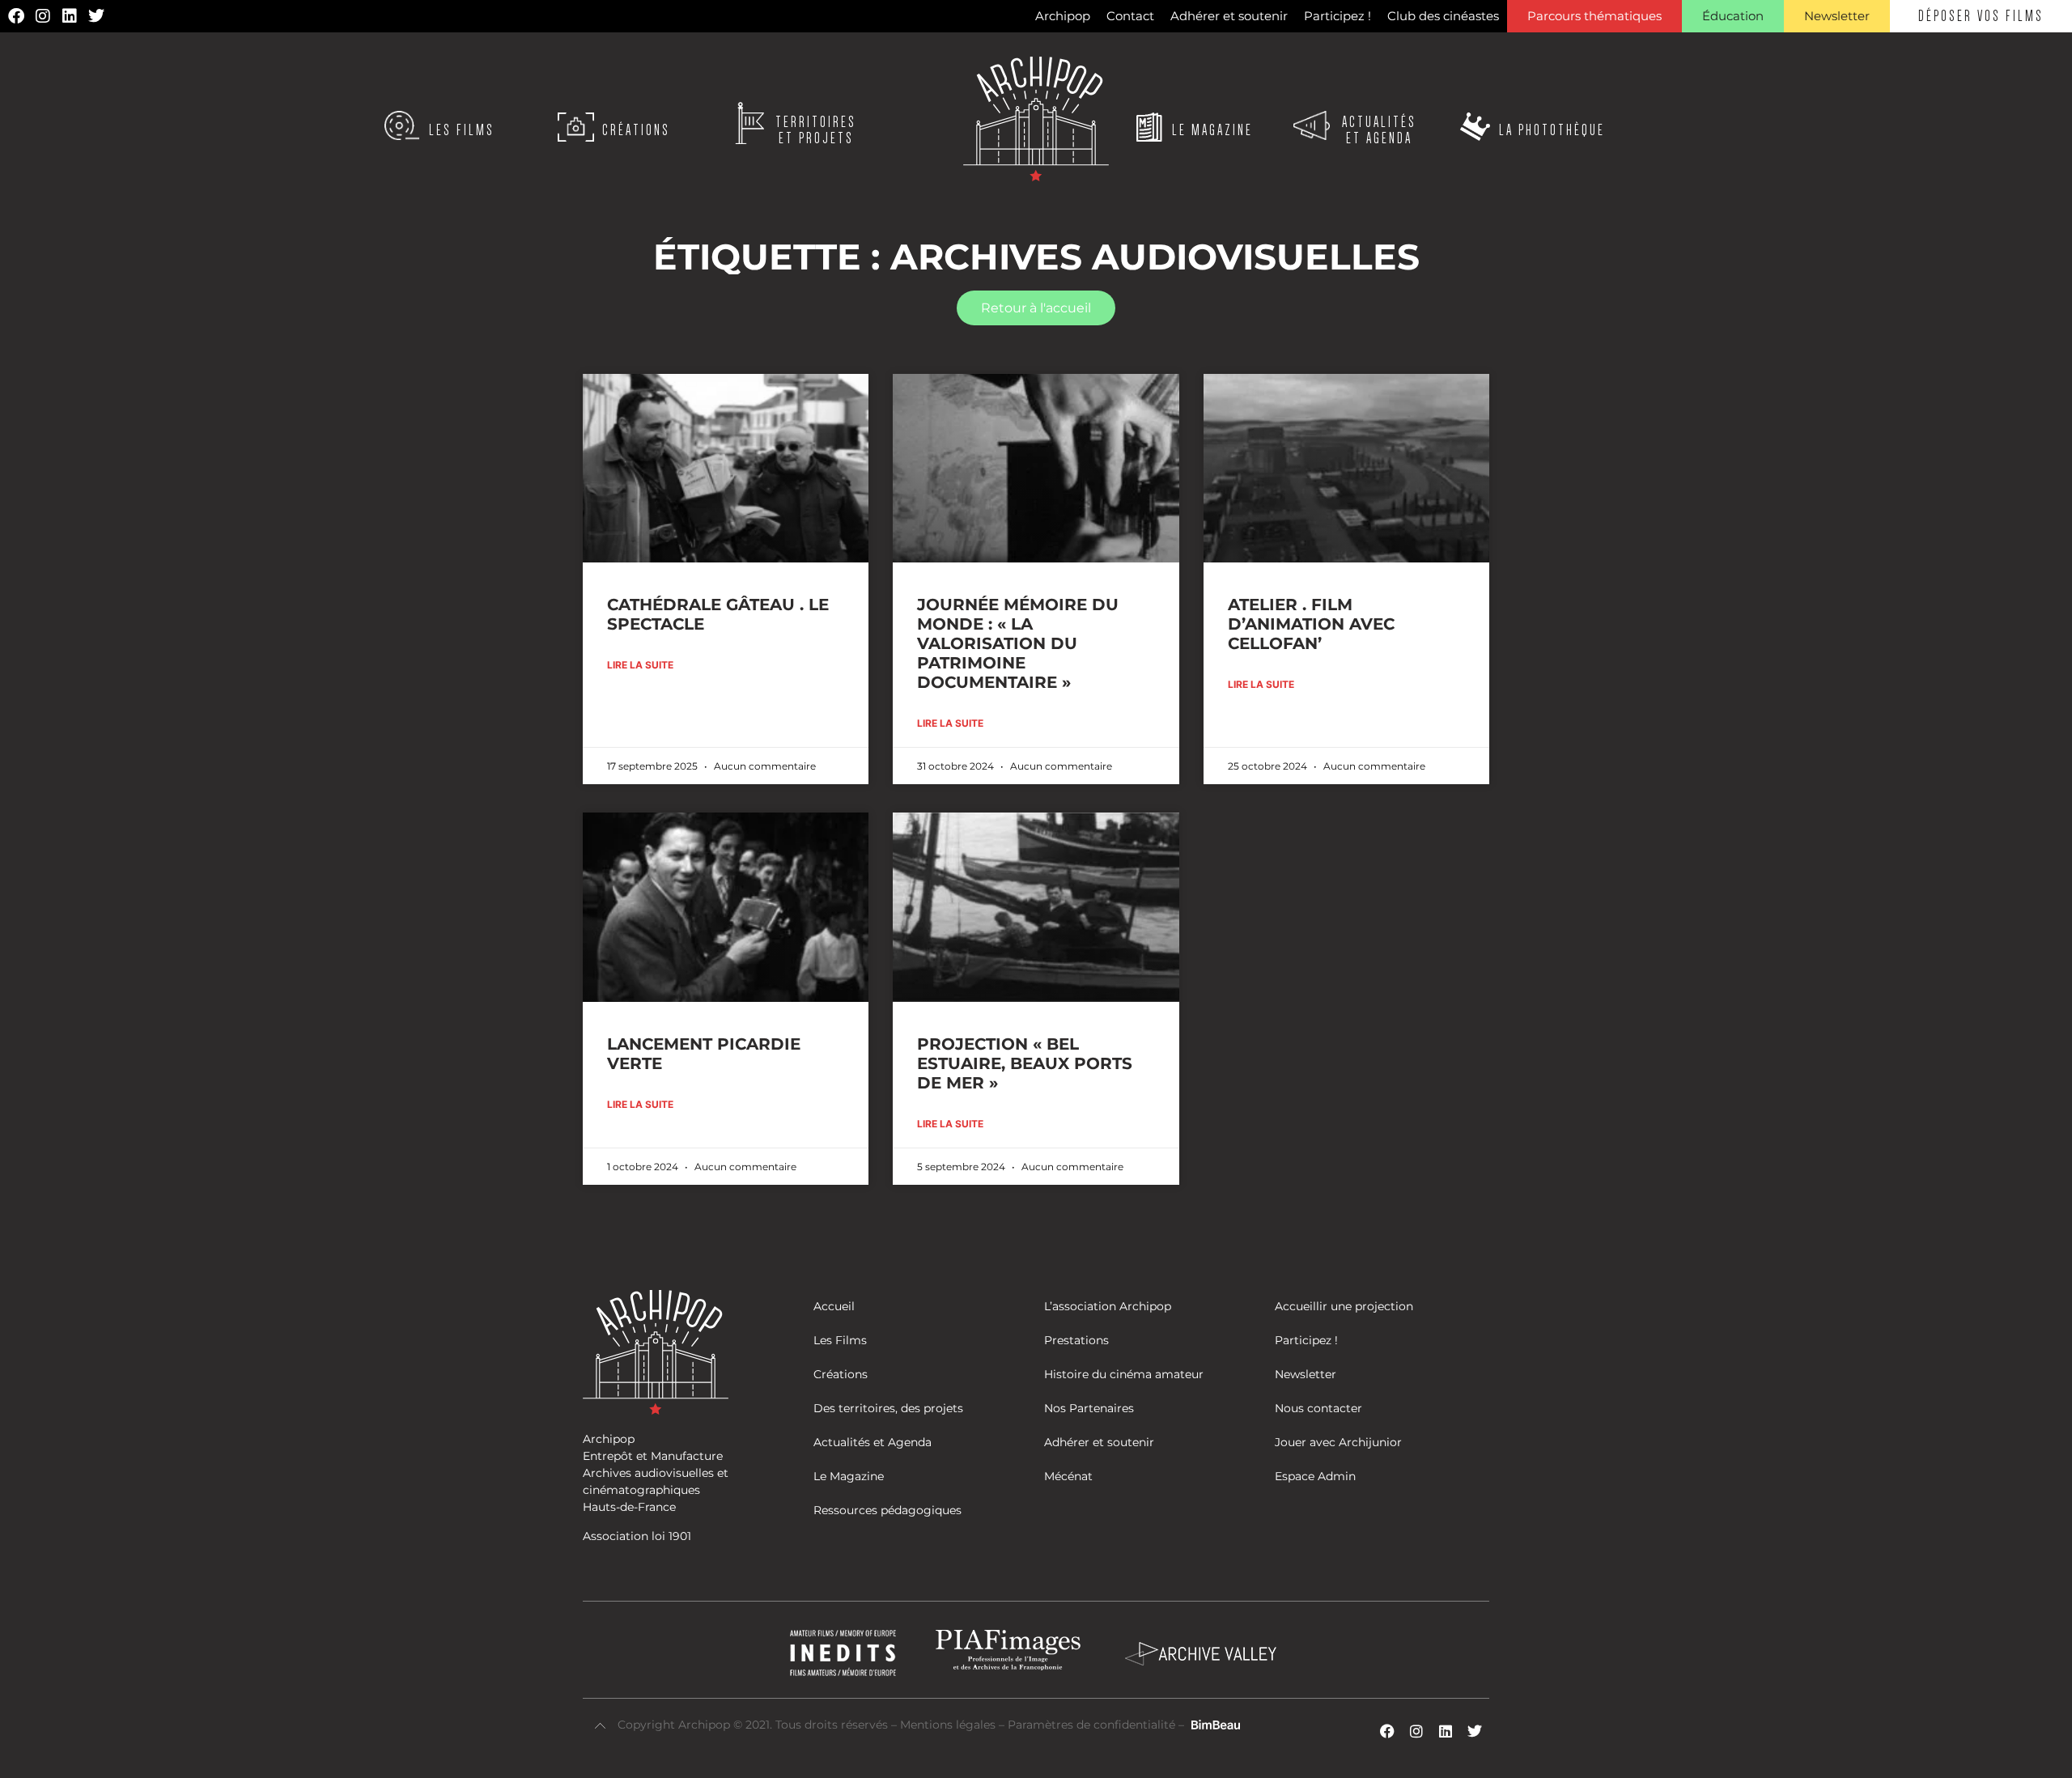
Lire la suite (640, 665)
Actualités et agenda (1379, 130)
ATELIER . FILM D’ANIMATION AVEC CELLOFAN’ (1311, 624)
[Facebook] (16, 16)
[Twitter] (96, 16)
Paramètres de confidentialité (1091, 1725)
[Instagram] (43, 16)
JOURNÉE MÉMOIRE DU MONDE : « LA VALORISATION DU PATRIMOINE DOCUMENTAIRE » (1018, 643)
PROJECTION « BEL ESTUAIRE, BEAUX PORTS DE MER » (1025, 1063)
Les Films (462, 130)
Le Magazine (1212, 130)
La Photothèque (1552, 130)
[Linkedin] (70, 16)
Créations (636, 130)
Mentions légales (949, 1725)
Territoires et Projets (816, 130)
